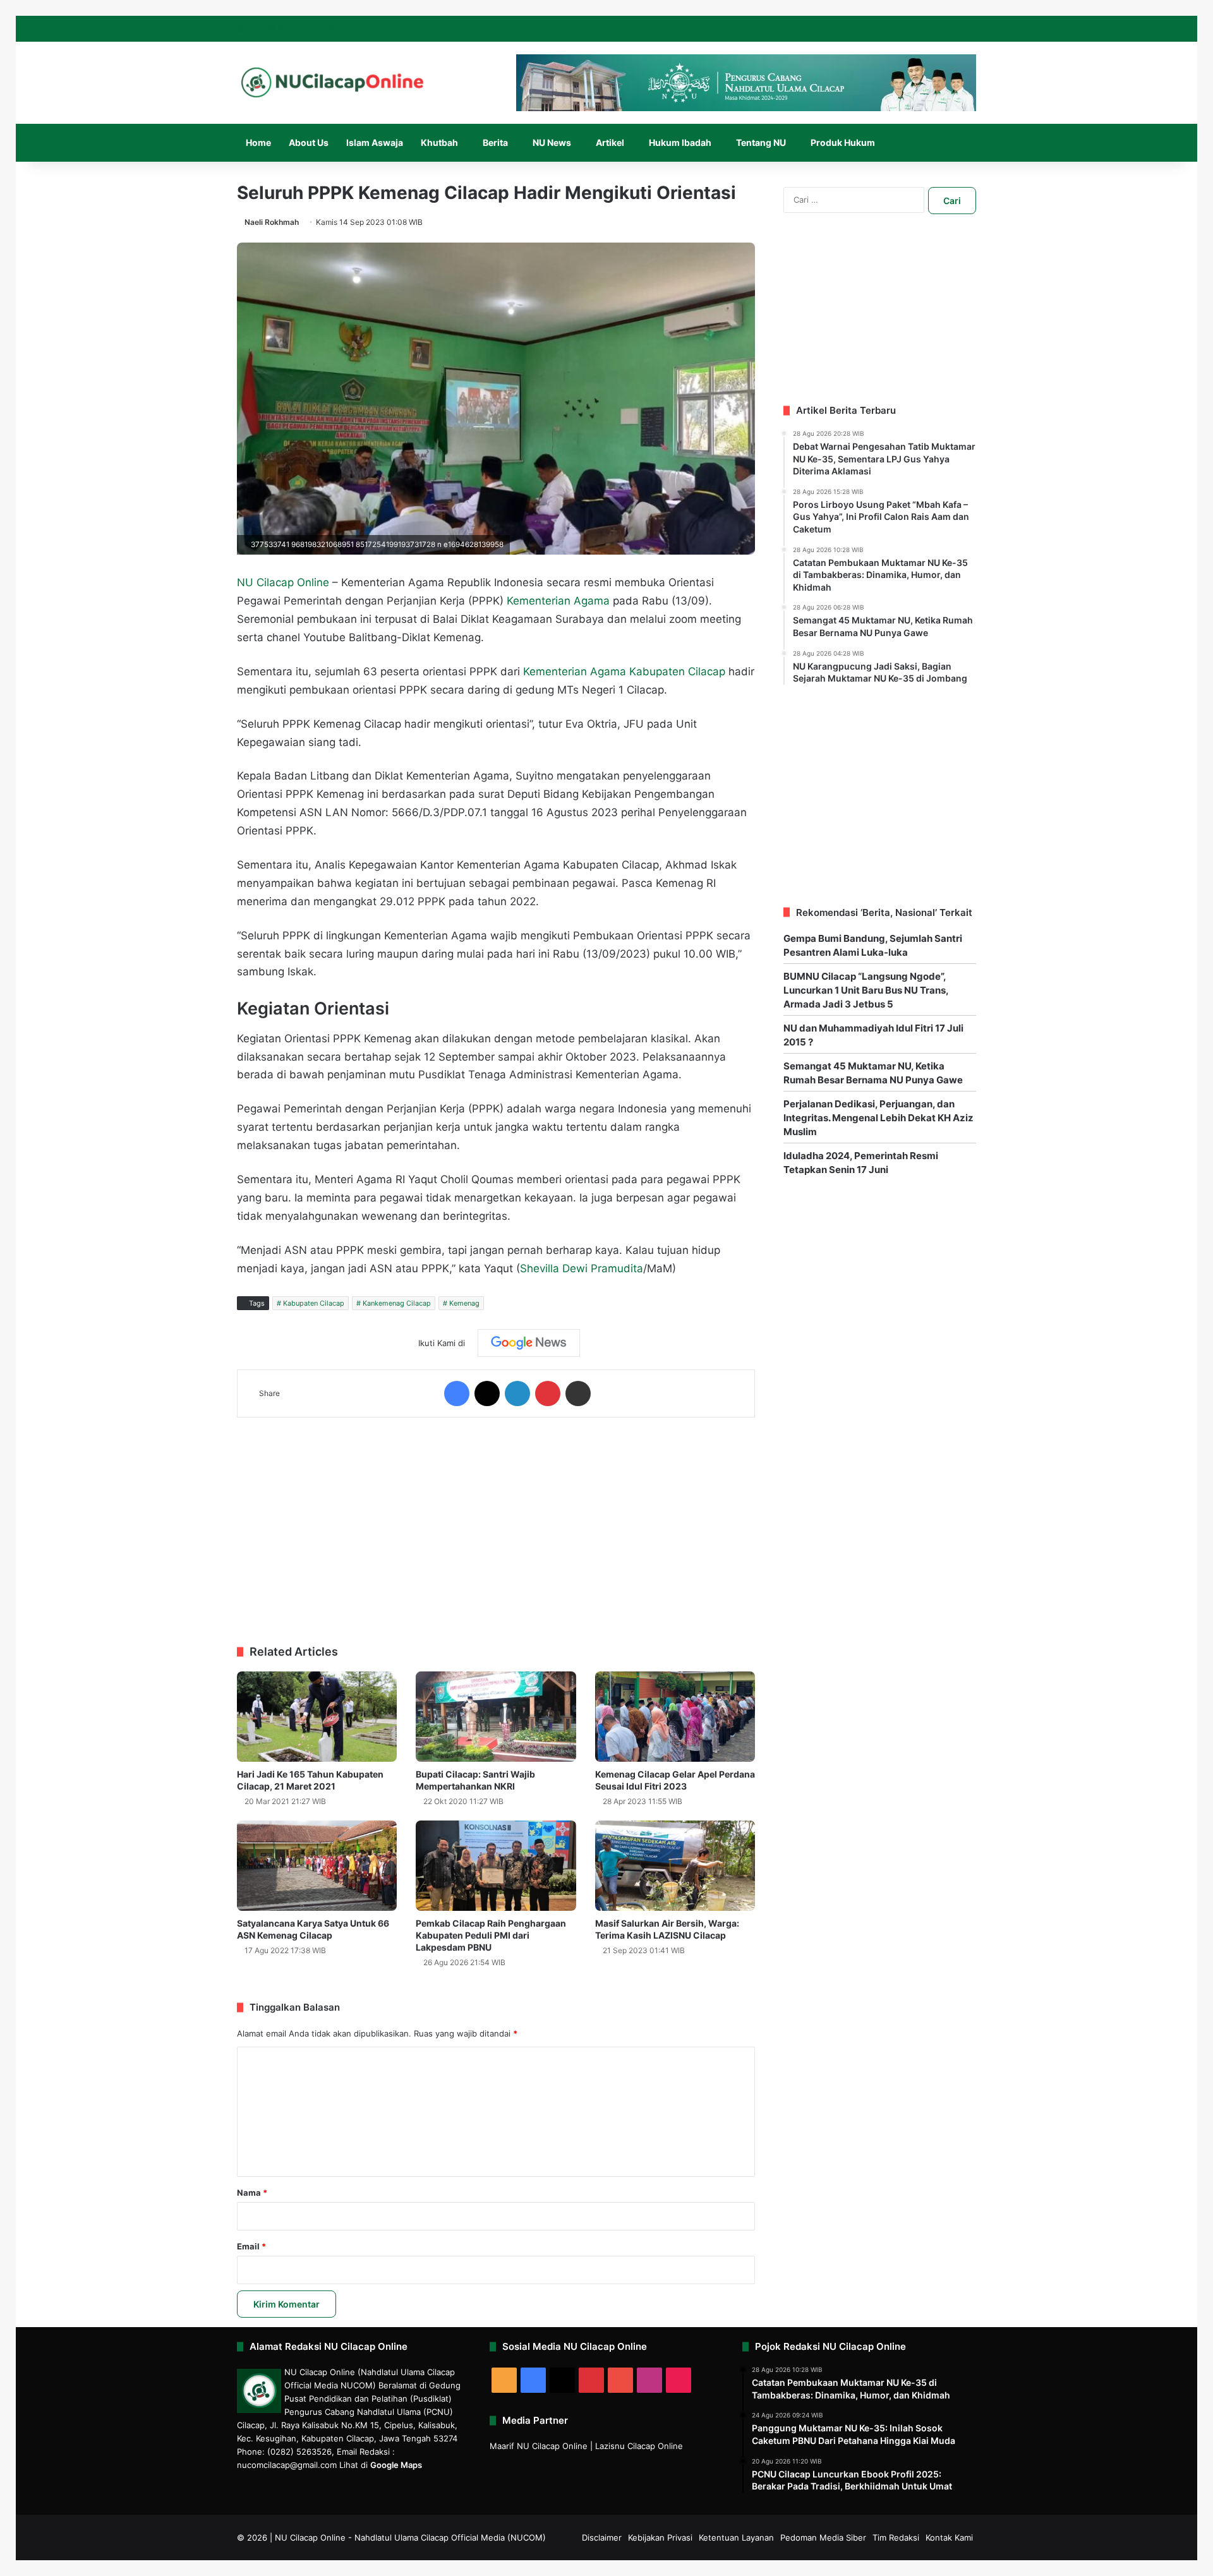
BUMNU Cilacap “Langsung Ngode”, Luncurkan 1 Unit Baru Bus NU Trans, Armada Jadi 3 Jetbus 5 (866, 990)
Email (251, 2246)
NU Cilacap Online (283, 582)
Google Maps (396, 2465)
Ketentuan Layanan (736, 2537)
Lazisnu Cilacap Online (639, 2446)
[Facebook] (457, 1393)
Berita (495, 142)
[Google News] (529, 1343)
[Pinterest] (548, 1393)
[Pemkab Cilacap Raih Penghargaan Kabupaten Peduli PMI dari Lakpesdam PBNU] (496, 1866)
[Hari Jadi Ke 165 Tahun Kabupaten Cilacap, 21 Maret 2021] (317, 1717)
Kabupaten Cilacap (314, 1303)
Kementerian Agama (558, 601)
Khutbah (439, 142)
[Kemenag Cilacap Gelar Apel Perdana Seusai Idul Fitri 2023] (675, 1717)
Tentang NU (761, 142)
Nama (252, 2193)
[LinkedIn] (517, 1393)
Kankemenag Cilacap (397, 1303)
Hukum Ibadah (680, 142)
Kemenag (464, 1303)
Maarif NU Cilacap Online (539, 2446)
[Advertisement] (496, 1525)
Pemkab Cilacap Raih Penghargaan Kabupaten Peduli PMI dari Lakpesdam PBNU (491, 1935)
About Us (309, 142)
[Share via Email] (578, 1393)
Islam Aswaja (375, 142)
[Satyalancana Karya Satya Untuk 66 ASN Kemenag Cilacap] (317, 1866)
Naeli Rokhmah (272, 222)
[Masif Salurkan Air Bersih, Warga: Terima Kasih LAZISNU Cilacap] (675, 1866)
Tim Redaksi (896, 2537)
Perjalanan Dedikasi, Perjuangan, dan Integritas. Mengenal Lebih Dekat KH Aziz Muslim (878, 1118)
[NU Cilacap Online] (332, 82)
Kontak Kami (949, 2537)
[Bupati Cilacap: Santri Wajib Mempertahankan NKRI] (496, 1717)
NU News (552, 142)
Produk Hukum (843, 142)
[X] (487, 1393)
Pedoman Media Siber (823, 2537)
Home (258, 142)
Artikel (610, 142)
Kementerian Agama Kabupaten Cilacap (624, 671)
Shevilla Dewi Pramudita (582, 1268)
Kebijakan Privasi (660, 2537)
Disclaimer (602, 2537)
